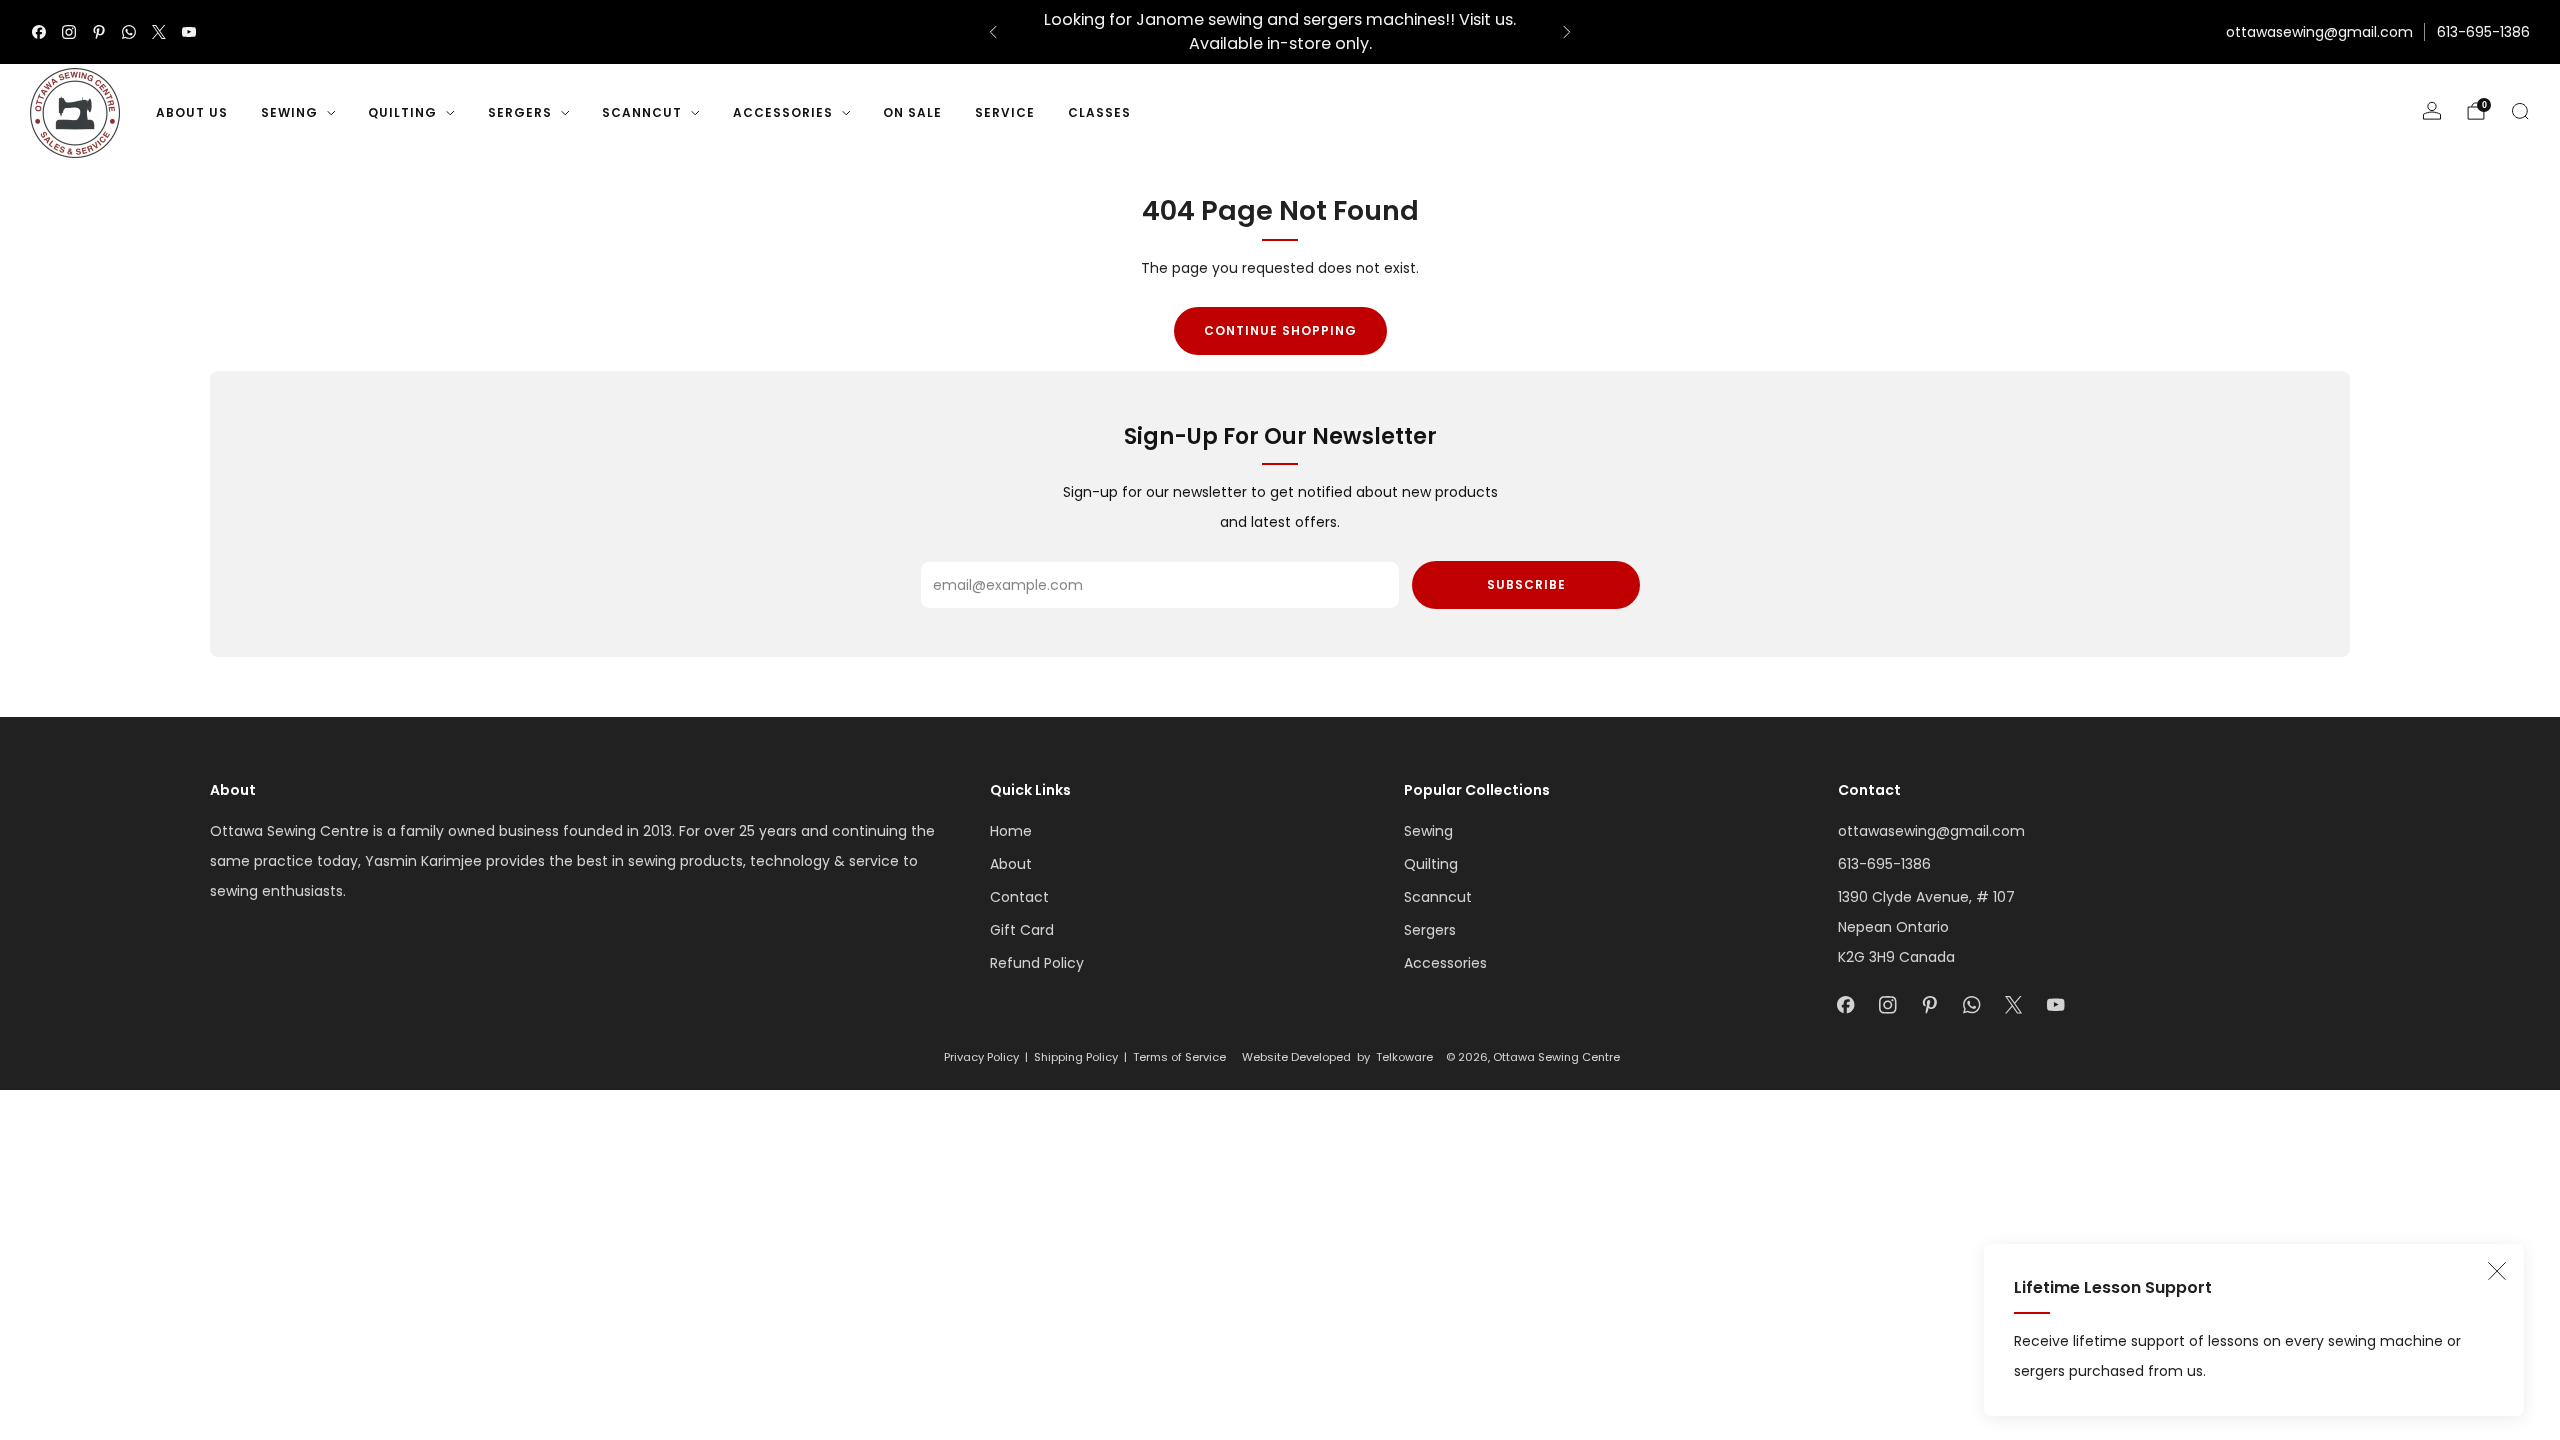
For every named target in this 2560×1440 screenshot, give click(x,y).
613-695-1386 (2483, 32)
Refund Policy (1037, 963)
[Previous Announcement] (993, 32)
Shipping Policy (1076, 1057)
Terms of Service (1179, 1057)
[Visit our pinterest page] (99, 32)
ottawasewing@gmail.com (2319, 32)
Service (1005, 112)
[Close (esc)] (2497, 1271)
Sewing (289, 112)
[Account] (2432, 111)
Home (1011, 831)
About (1011, 864)
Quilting (402, 112)
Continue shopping (1280, 330)
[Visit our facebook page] (39, 32)
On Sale (912, 112)
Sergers (520, 112)
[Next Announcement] (1567, 32)
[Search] (2520, 111)
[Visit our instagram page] (69, 32)
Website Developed (1296, 1057)
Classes (1099, 112)
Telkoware (1404, 1057)
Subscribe (1526, 584)
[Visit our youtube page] (189, 32)
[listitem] (1280, 32)
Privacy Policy (981, 1057)
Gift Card (1022, 930)
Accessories (783, 112)
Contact (1019, 897)
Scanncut (642, 112)
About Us (192, 112)
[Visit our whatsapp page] (129, 32)
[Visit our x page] (159, 32)
